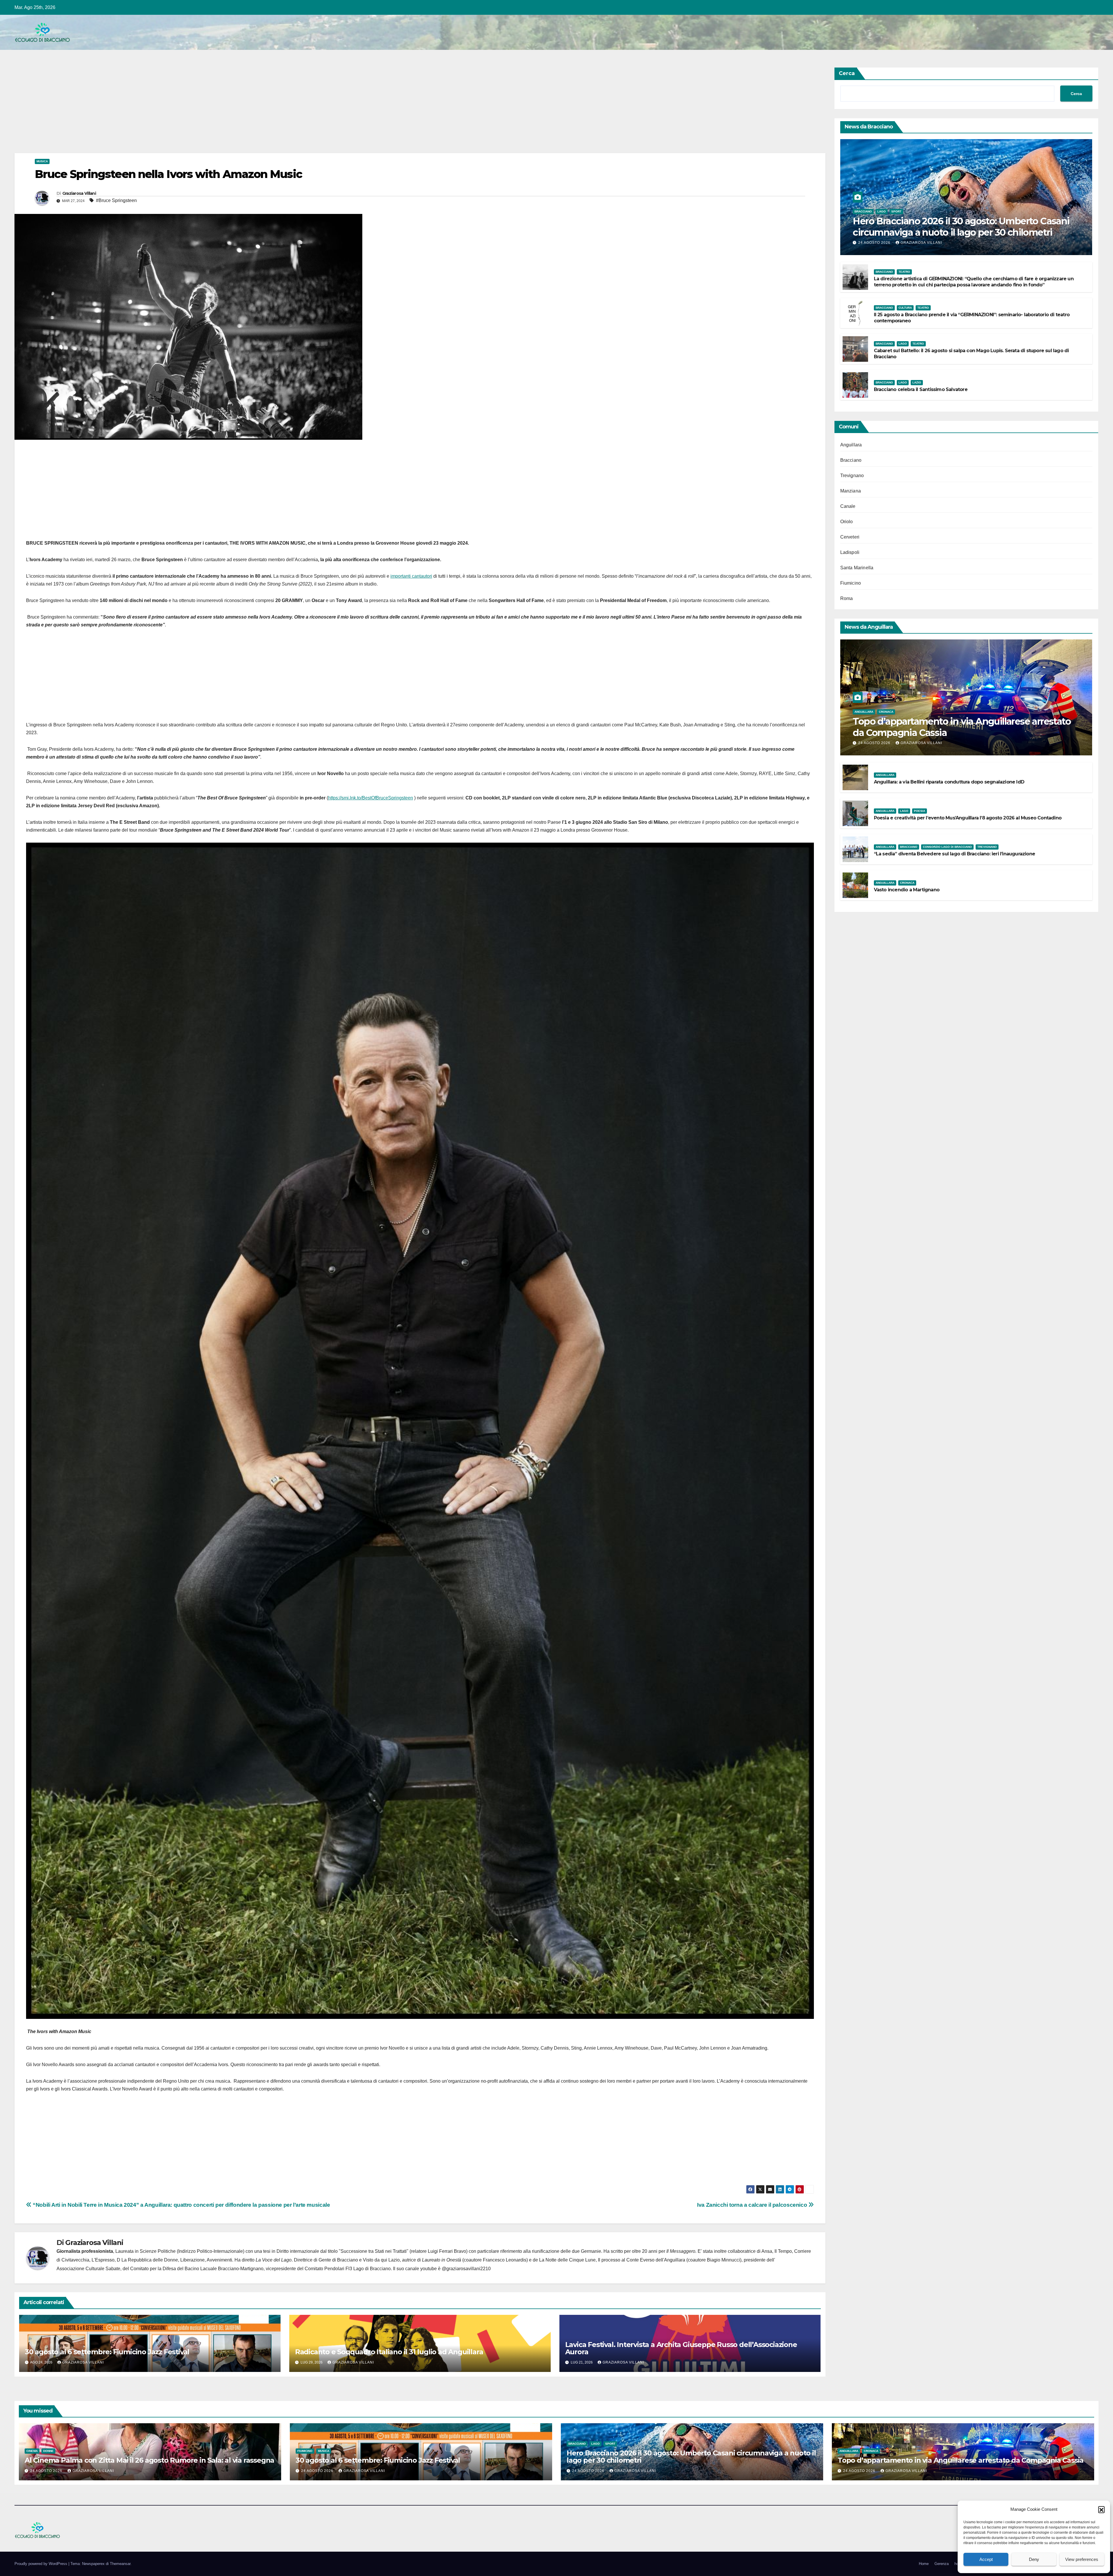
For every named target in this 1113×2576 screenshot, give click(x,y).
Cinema (32, 2451)
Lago (882, 211)
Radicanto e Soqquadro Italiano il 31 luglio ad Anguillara (389, 2352)
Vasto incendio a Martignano (907, 890)
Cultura (905, 308)
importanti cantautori (411, 576)
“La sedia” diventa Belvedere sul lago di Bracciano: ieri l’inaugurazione (954, 854)
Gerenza (942, 2564)
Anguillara (851, 445)
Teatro (904, 272)
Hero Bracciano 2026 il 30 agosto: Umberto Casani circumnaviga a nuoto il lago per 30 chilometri (961, 227)
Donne (48, 2451)
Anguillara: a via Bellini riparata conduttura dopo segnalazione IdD (949, 782)
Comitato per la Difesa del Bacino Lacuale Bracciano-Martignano (197, 2269)
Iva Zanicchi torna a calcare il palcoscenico (753, 2205)
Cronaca (886, 712)
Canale (848, 506)
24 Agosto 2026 (875, 243)
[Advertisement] (188, 110)
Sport (896, 211)
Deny (1034, 2559)
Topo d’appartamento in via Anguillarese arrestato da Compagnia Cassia (962, 727)
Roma (847, 598)
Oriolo (847, 522)
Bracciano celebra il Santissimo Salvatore (921, 389)
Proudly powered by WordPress (41, 2564)
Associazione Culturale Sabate (88, 2269)
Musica (42, 161)
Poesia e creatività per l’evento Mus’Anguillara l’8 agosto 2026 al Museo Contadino (968, 818)
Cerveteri (850, 537)
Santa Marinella (857, 568)
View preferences (1082, 2559)
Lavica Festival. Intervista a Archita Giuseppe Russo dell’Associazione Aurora (681, 2348)
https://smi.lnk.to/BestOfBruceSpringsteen (371, 798)
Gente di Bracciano (338, 2260)
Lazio (917, 382)
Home (924, 2564)
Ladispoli (850, 552)
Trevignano (852, 476)
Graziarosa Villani (79, 193)
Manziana (851, 491)
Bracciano (863, 211)
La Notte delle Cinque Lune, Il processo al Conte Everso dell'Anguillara (612, 2260)
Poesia (920, 811)
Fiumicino (851, 583)
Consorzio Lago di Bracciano (947, 847)
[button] (1101, 2509)
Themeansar (120, 2564)
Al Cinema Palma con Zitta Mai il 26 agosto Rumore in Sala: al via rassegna (149, 2460)
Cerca (847, 73)
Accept (986, 2559)
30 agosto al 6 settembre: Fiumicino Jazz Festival (107, 2352)
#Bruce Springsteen (116, 200)
